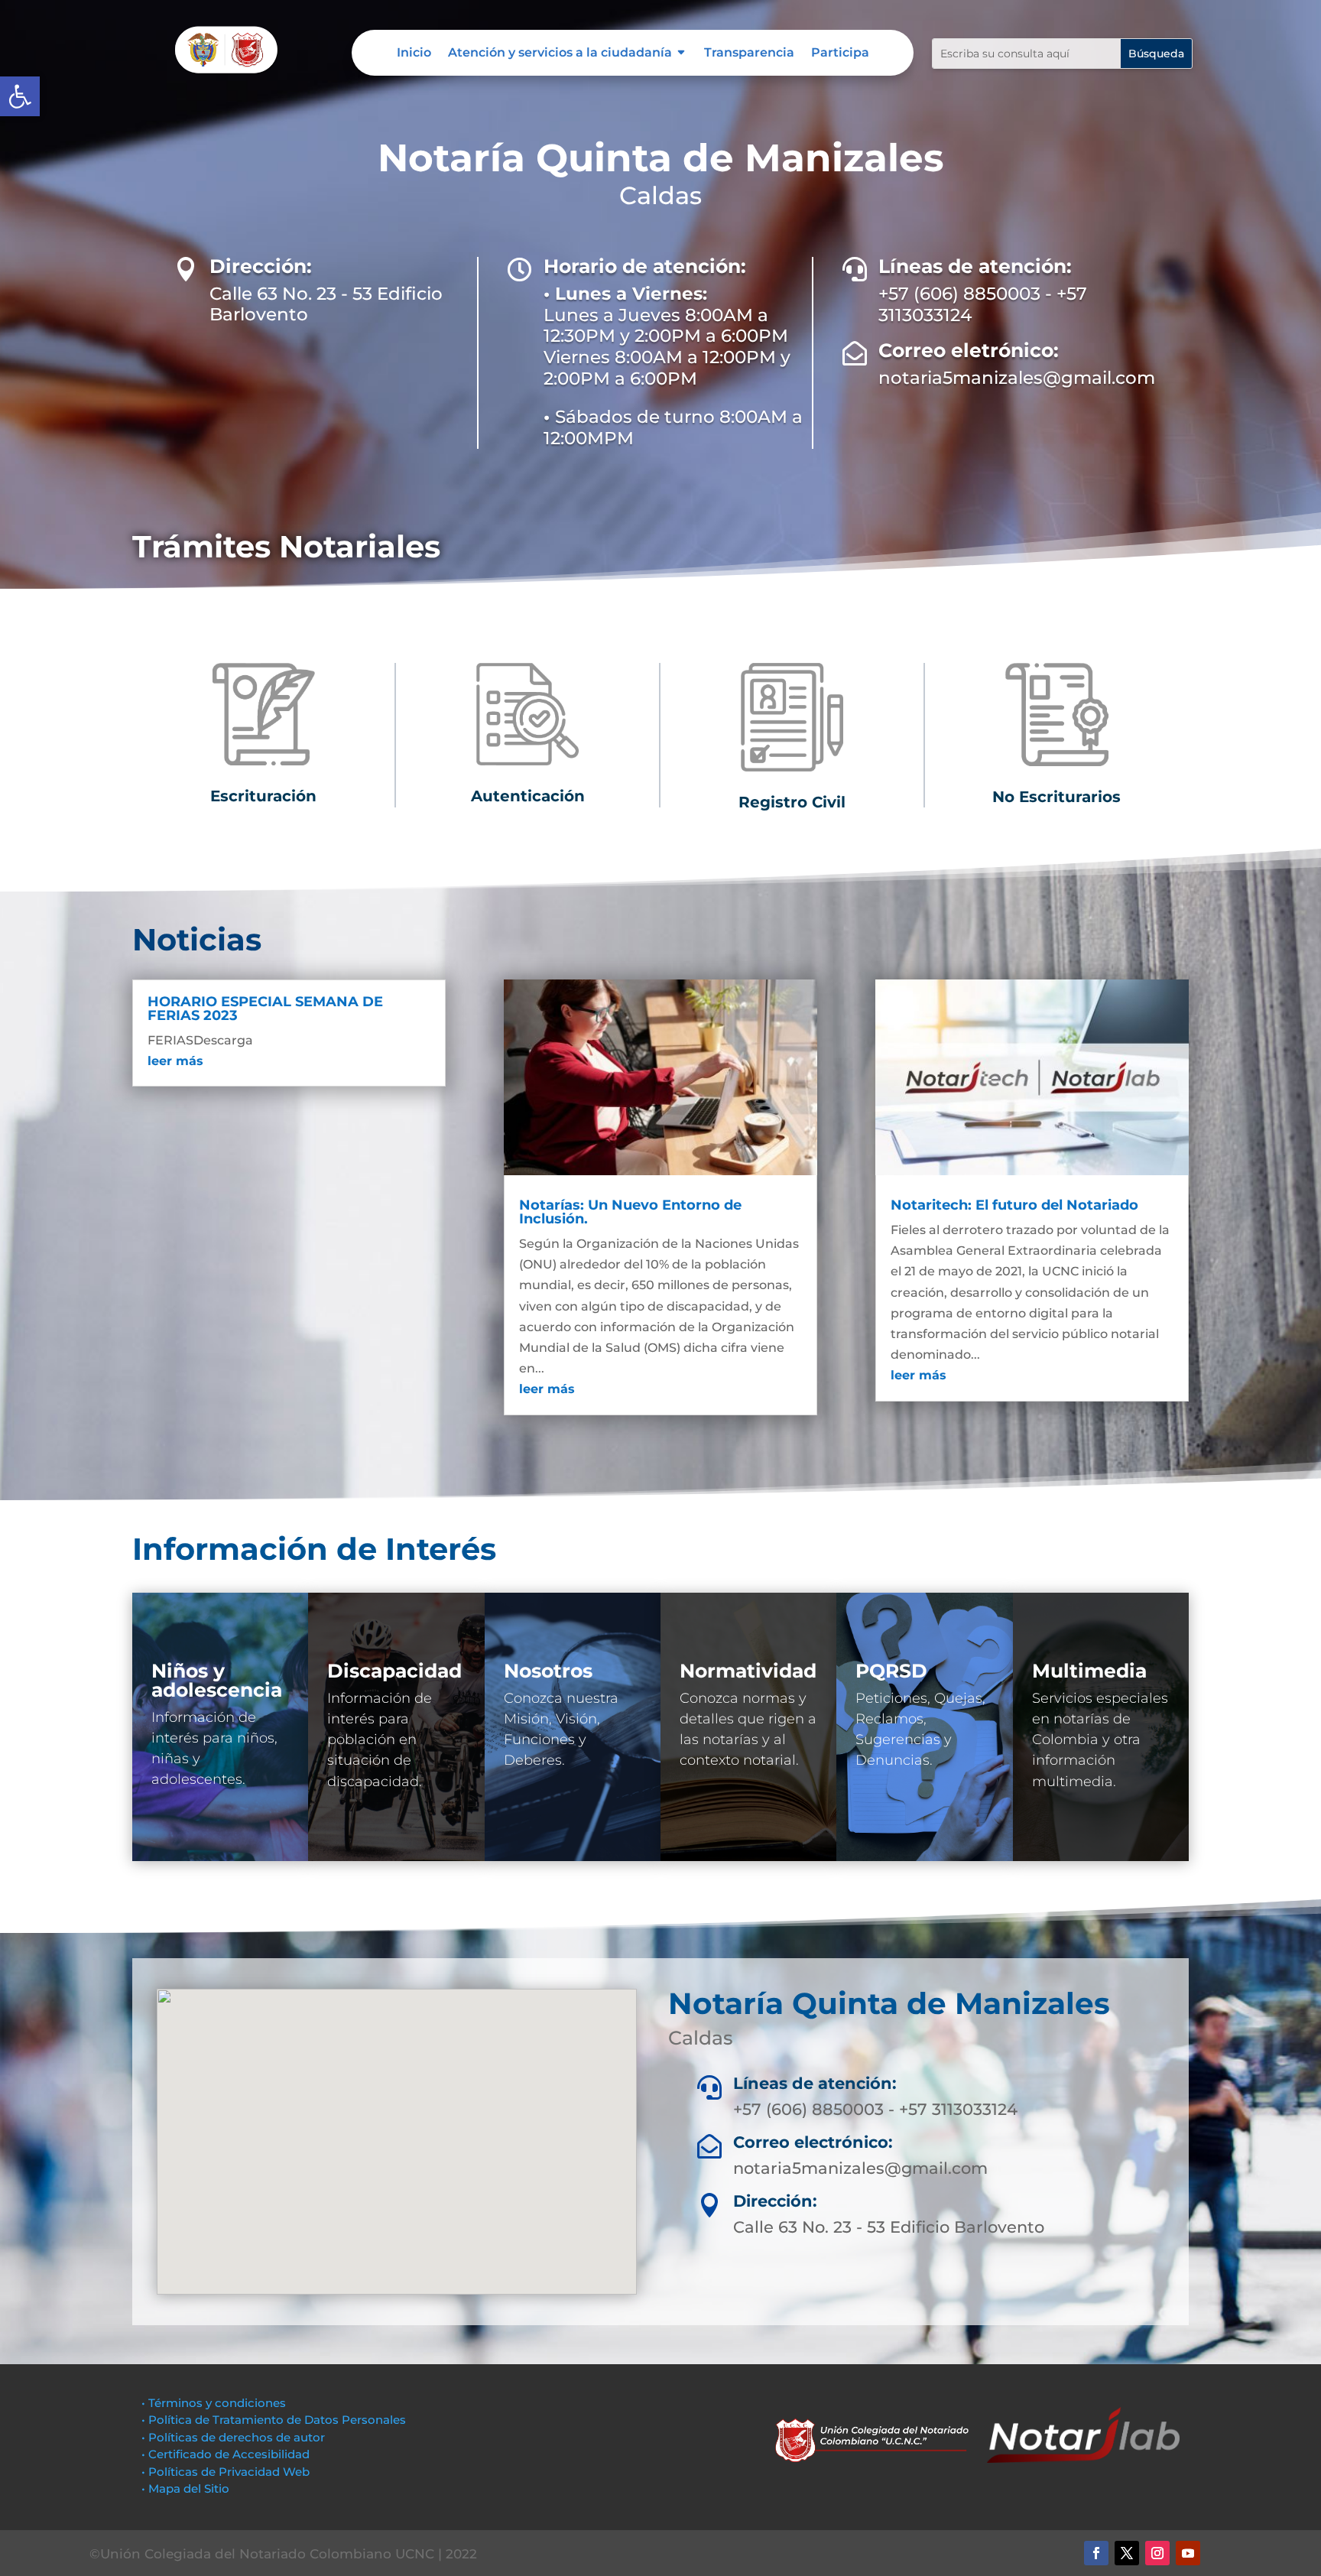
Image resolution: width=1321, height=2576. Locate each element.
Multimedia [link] (1089, 1671)
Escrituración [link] (263, 796)
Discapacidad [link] (394, 1671)
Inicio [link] (414, 54)
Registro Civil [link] (792, 802)
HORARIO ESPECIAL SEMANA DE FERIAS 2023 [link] (265, 1009)
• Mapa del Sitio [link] (187, 2488)
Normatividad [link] (748, 1671)
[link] (20, 96)
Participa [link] (840, 54)
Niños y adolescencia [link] (217, 1680)
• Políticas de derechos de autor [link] (233, 2437)
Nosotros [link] (548, 1671)
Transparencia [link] (749, 54)
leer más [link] (175, 1061)
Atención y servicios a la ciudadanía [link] (560, 54)
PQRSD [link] (891, 1671)
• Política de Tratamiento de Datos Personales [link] (274, 2420)
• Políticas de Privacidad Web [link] (226, 2472)
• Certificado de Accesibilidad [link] (226, 2454)
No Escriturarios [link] (1056, 797)
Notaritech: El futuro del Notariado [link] (1014, 1205)
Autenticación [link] (528, 796)
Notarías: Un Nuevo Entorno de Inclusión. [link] (630, 1212)
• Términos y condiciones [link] (214, 2403)
